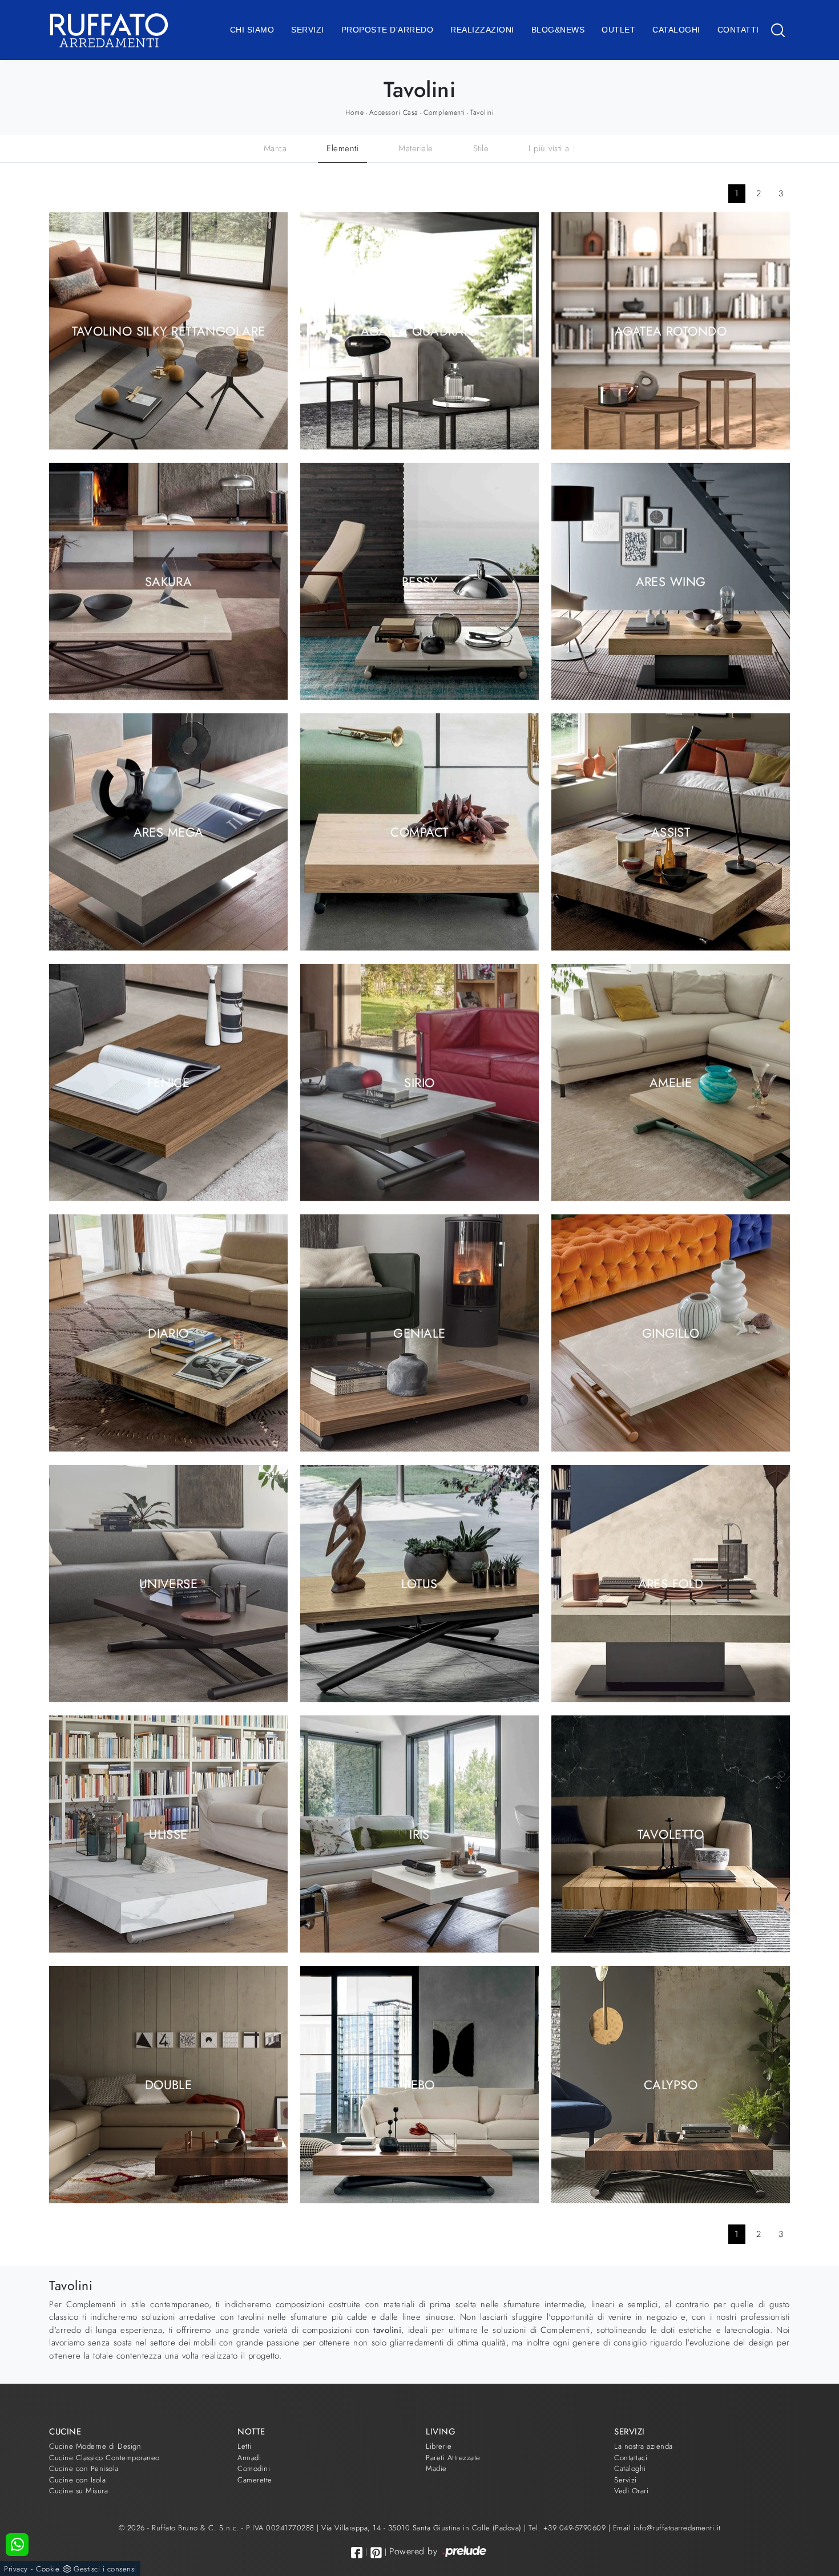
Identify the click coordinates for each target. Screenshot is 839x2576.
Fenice (169, 1082)
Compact (419, 831)
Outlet (618, 30)
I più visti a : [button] (552, 148)
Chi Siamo (252, 30)
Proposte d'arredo (388, 30)
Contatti (738, 30)
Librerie (439, 2446)
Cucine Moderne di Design (95, 2446)
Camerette (255, 2480)
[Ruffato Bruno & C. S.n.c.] (109, 30)
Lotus (419, 1583)
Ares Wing (671, 581)
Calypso (671, 2084)
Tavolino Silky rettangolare (169, 330)
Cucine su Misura (78, 2491)
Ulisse (168, 1834)
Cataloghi (676, 30)
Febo (419, 2084)
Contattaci (631, 2458)
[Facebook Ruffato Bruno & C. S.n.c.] (357, 2552)
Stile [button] (481, 148)
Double (169, 2084)
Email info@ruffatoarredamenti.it (667, 2528)
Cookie (48, 2569)
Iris (419, 1834)
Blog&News (558, 30)
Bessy (419, 581)
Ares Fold (671, 1583)
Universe (169, 1583)
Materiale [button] (416, 148)
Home (354, 112)
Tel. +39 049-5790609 (568, 2528)
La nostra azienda (644, 2446)
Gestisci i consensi (105, 2569)
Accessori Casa (394, 112)
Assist (671, 831)
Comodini (254, 2468)
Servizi (308, 30)
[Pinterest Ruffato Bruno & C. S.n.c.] (376, 2553)
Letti (245, 2446)
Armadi (249, 2458)
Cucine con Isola (77, 2480)
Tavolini (482, 112)
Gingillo (671, 1333)
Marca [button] (275, 148)
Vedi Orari (631, 2491)
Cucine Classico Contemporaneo (104, 2458)
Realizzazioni (482, 30)
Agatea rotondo (671, 330)
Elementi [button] (342, 148)
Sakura (169, 581)
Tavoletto (671, 1834)
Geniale (419, 1333)
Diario (168, 1333)
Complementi (444, 112)
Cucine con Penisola (84, 2468)
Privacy (16, 2569)
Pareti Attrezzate (453, 2458)
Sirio (419, 1082)
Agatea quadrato (419, 330)
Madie (436, 2468)
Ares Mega (169, 831)
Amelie (671, 1082)
